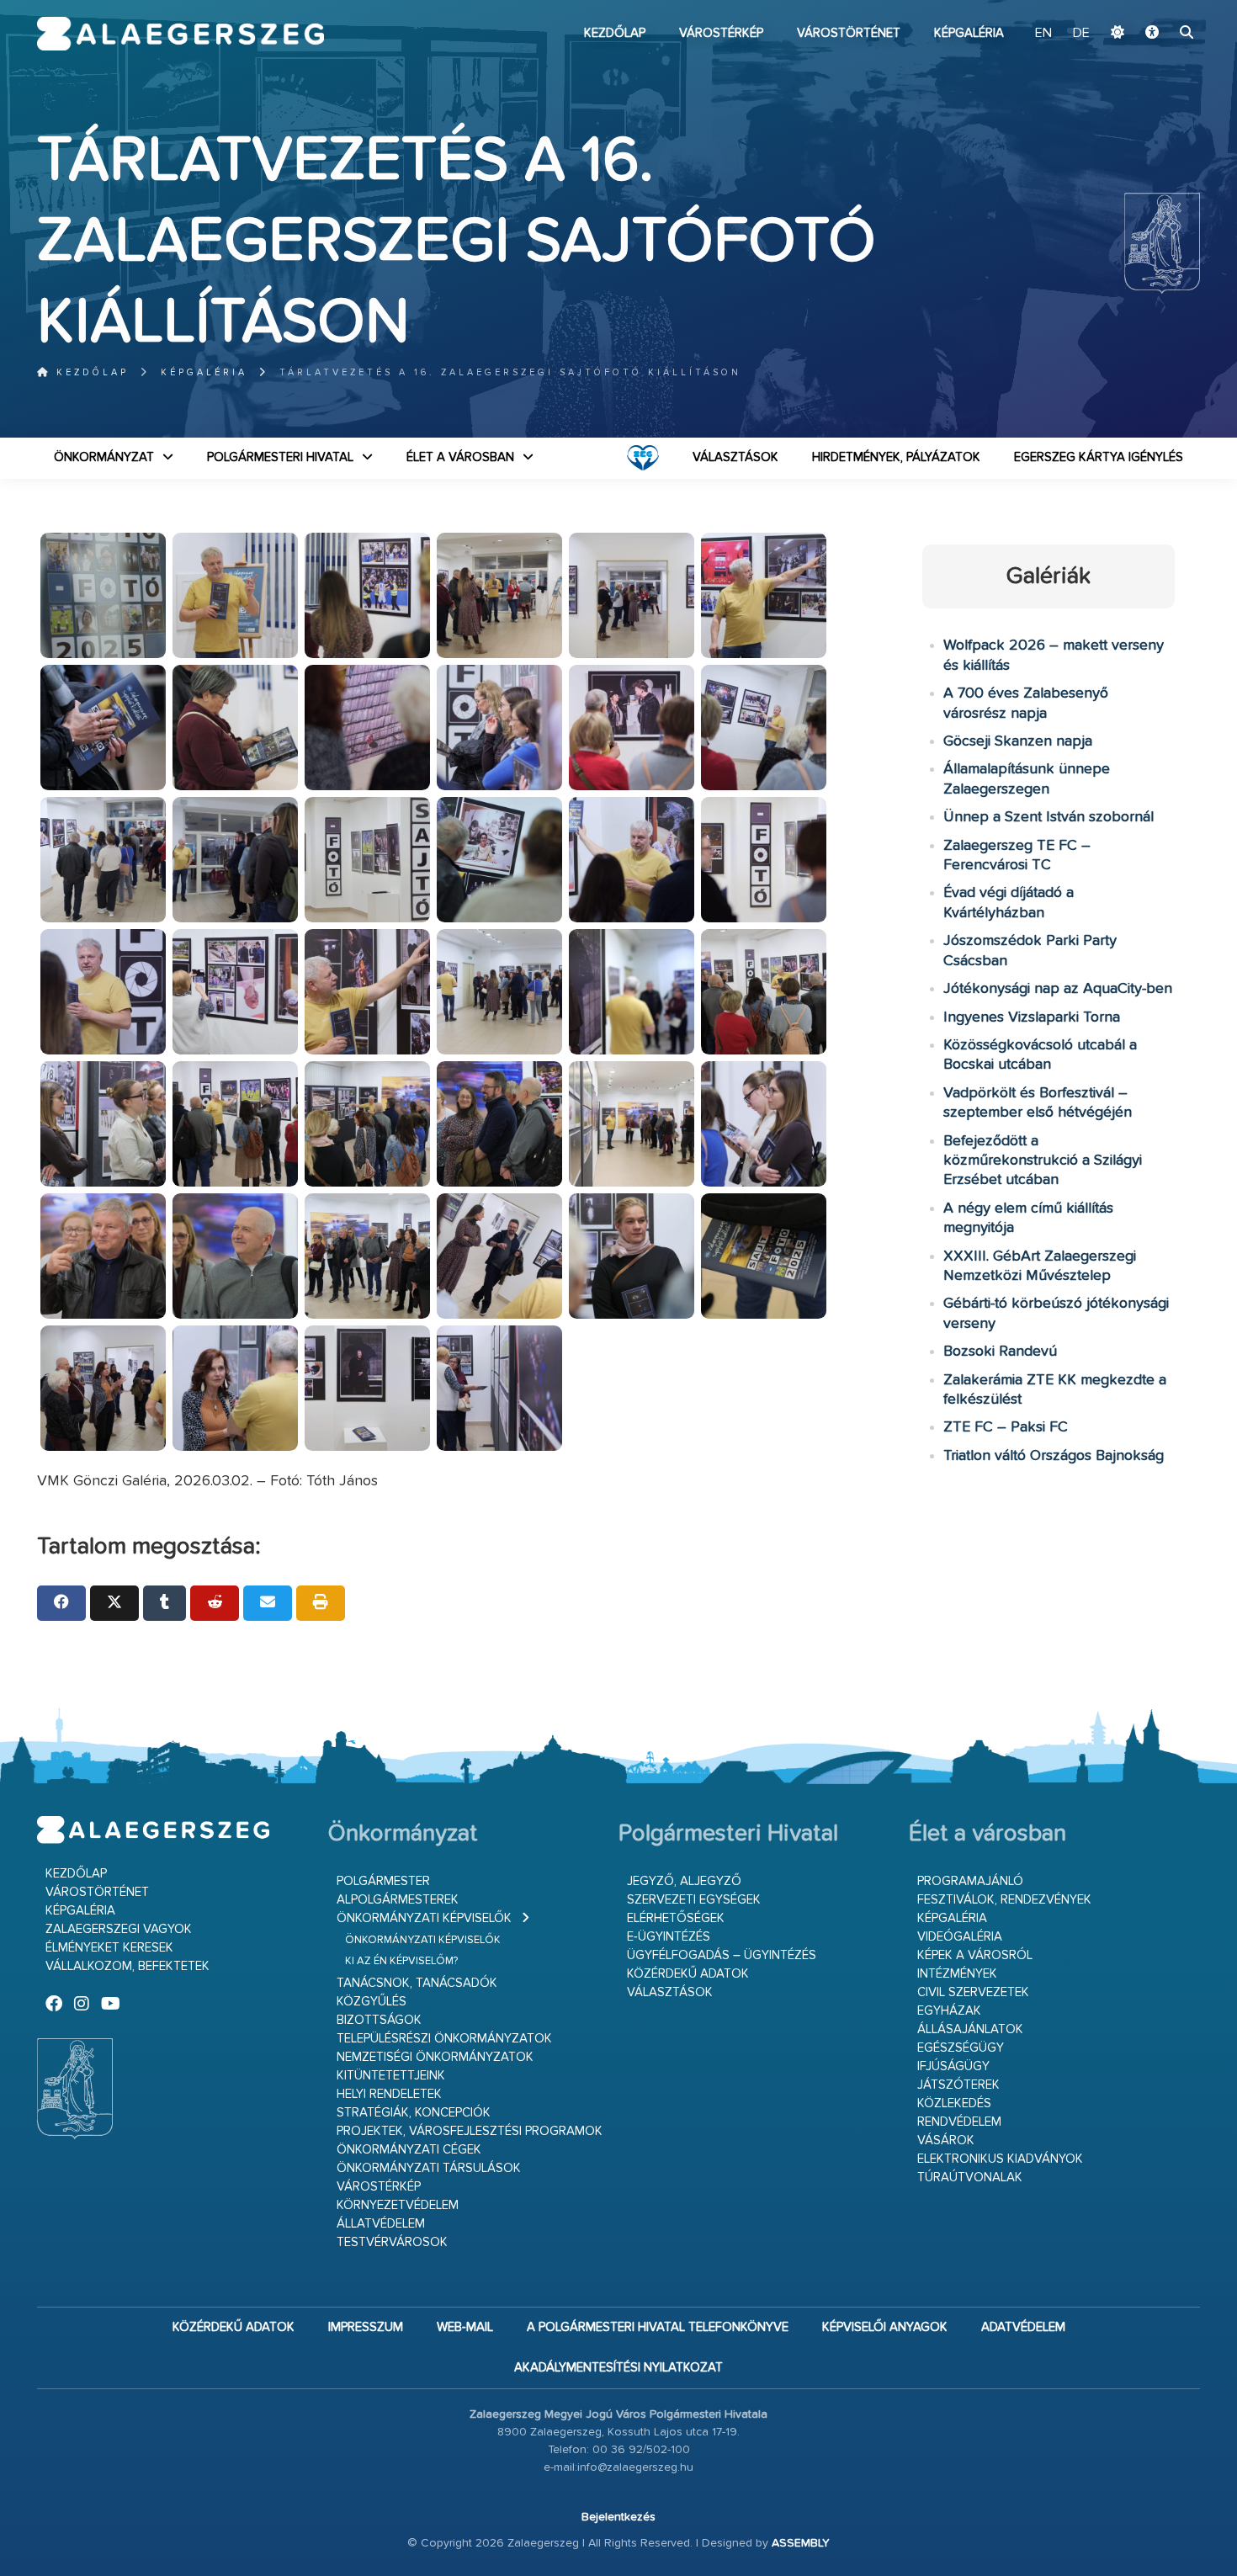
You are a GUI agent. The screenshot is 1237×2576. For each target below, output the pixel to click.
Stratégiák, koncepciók (414, 2113)
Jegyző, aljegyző (684, 1881)
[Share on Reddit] (215, 1603)
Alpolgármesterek (398, 1900)
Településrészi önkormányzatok (444, 2039)
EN (1043, 34)
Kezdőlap (615, 33)
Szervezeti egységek (694, 1900)
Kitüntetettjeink (391, 2076)
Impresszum (366, 2327)
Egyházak (949, 2011)
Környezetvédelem (398, 2205)
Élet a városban (460, 457)
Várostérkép (721, 33)
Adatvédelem (1023, 2327)
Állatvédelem (381, 2224)
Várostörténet (849, 33)
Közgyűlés (372, 2002)
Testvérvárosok (392, 2242)
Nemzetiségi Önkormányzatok (435, 2057)
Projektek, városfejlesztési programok (470, 2131)
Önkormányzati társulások (429, 2168)
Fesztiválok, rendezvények (1004, 1900)
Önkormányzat (104, 457)
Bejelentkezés (618, 2517)
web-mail (465, 2327)
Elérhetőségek (676, 1918)
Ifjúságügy (953, 2066)
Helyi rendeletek (389, 2094)
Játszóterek (958, 2085)
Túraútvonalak (970, 2178)
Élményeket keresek (109, 1948)
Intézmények (957, 1974)
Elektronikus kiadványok (1000, 2159)
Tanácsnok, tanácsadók (417, 1983)
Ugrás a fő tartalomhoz (1158, 8)
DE (1081, 34)
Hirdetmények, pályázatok (896, 457)
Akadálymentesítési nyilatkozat (618, 2368)
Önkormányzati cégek (409, 2150)
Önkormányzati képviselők (424, 1918)
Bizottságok (379, 2020)
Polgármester (383, 1881)
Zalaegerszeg (181, 34)
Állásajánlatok (970, 2029)
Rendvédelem (959, 2122)
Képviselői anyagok (885, 2327)
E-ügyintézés (669, 1937)
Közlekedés (954, 2103)
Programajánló (970, 1881)
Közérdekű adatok (688, 1974)
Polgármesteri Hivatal (280, 457)
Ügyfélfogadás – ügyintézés (722, 1955)
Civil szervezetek (973, 1992)
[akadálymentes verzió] (1152, 34)
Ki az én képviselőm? (401, 1961)
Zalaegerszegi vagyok (119, 1929)
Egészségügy (961, 2048)
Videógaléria (960, 1937)
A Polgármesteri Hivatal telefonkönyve (658, 2327)
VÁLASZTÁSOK (735, 457)
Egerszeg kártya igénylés (1099, 457)
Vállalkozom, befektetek (127, 1966)
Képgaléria (969, 33)
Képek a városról (975, 1955)
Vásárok (946, 2140)
